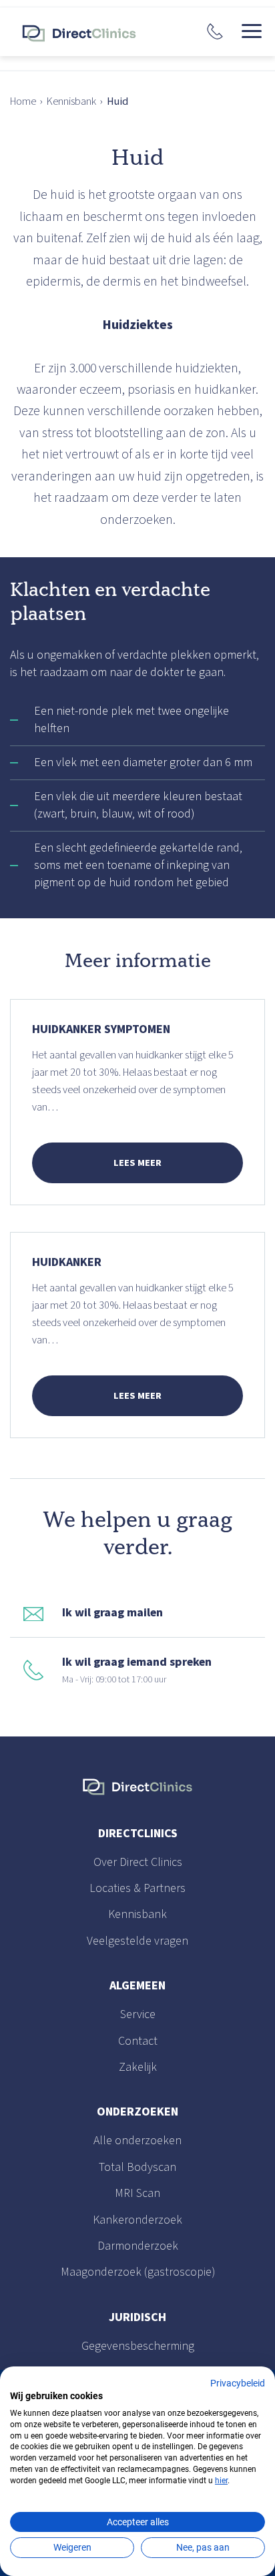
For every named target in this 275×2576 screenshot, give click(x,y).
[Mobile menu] (252, 31)
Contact (138, 2041)
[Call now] (215, 31)
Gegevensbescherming (138, 2346)
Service (138, 2014)
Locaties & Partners (137, 1888)
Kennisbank (71, 101)
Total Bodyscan (137, 2167)
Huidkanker (67, 1262)
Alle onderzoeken (137, 2141)
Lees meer (137, 1163)
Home (23, 101)
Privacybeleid (238, 2383)
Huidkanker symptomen (101, 1029)
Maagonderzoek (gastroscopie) (138, 2272)
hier (221, 2481)
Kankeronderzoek (137, 2220)
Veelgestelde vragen (137, 1941)
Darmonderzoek (138, 2246)
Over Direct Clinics (138, 1862)
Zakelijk (138, 2067)
